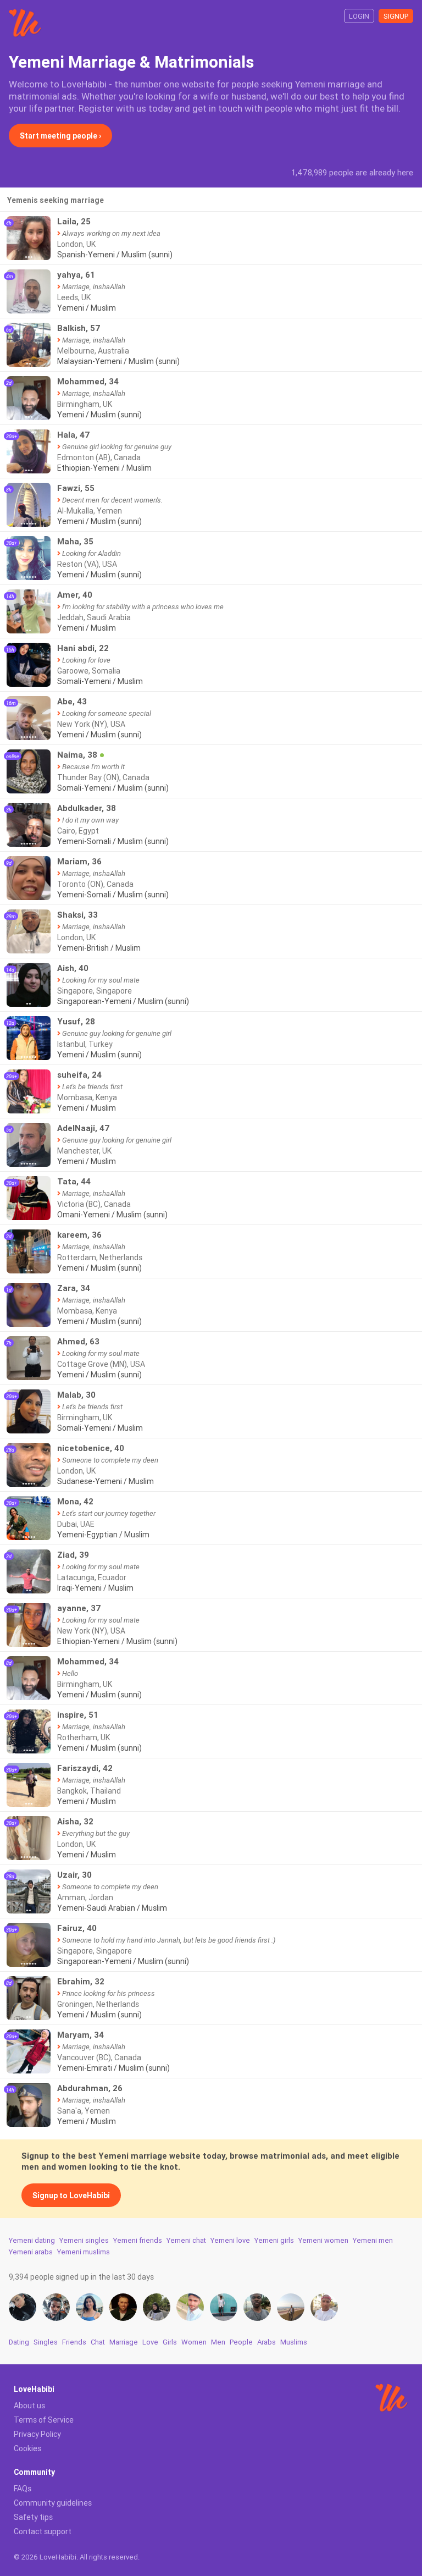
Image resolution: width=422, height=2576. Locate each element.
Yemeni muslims (84, 2252)
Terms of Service (44, 2420)
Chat (98, 2342)
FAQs (23, 2489)
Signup (396, 16)
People (241, 2342)
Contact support (43, 2531)
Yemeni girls (274, 2240)
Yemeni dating (32, 2240)
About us (29, 2406)
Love (150, 2342)
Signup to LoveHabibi (71, 2196)
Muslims (294, 2342)
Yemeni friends (138, 2240)
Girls (170, 2342)
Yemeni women (323, 2240)
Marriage (124, 2342)
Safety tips (33, 2517)
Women (194, 2342)
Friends (74, 2342)
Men (218, 2342)
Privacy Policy (37, 2434)
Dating (19, 2342)
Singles (46, 2342)
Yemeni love (230, 2240)
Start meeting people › (60, 136)
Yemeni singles (84, 2240)
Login (359, 16)
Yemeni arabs (31, 2252)
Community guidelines (53, 2503)
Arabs (266, 2342)
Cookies (27, 2448)
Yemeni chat (186, 2240)
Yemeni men (373, 2240)
